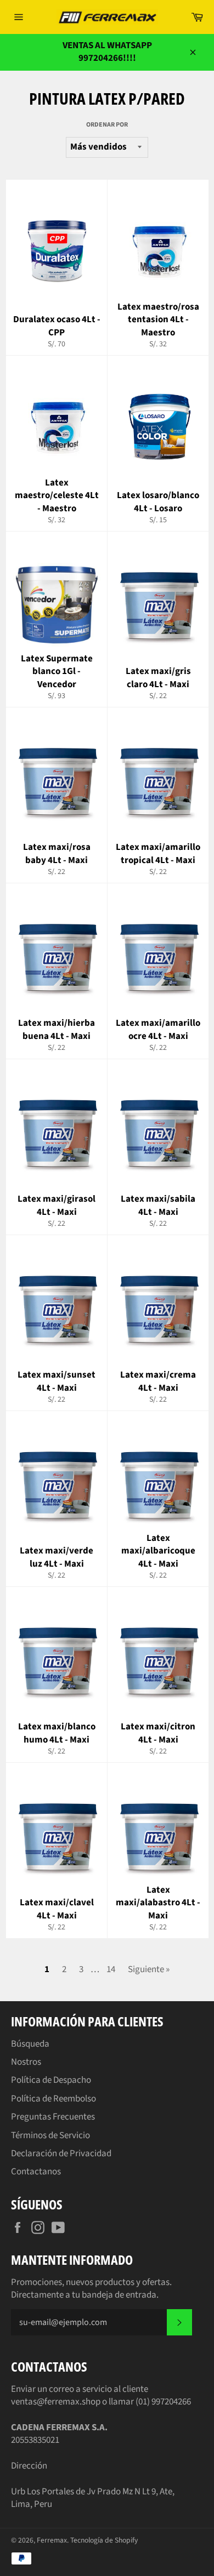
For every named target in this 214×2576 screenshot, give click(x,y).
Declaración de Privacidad (61, 2154)
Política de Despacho (51, 2080)
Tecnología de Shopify (104, 2540)
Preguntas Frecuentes (53, 2117)
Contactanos (36, 2172)
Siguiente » (149, 1969)
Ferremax (52, 2540)
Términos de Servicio (50, 2135)
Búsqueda (30, 2044)
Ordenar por (107, 125)
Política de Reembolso (54, 2099)
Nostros (26, 2062)
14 (111, 1969)
